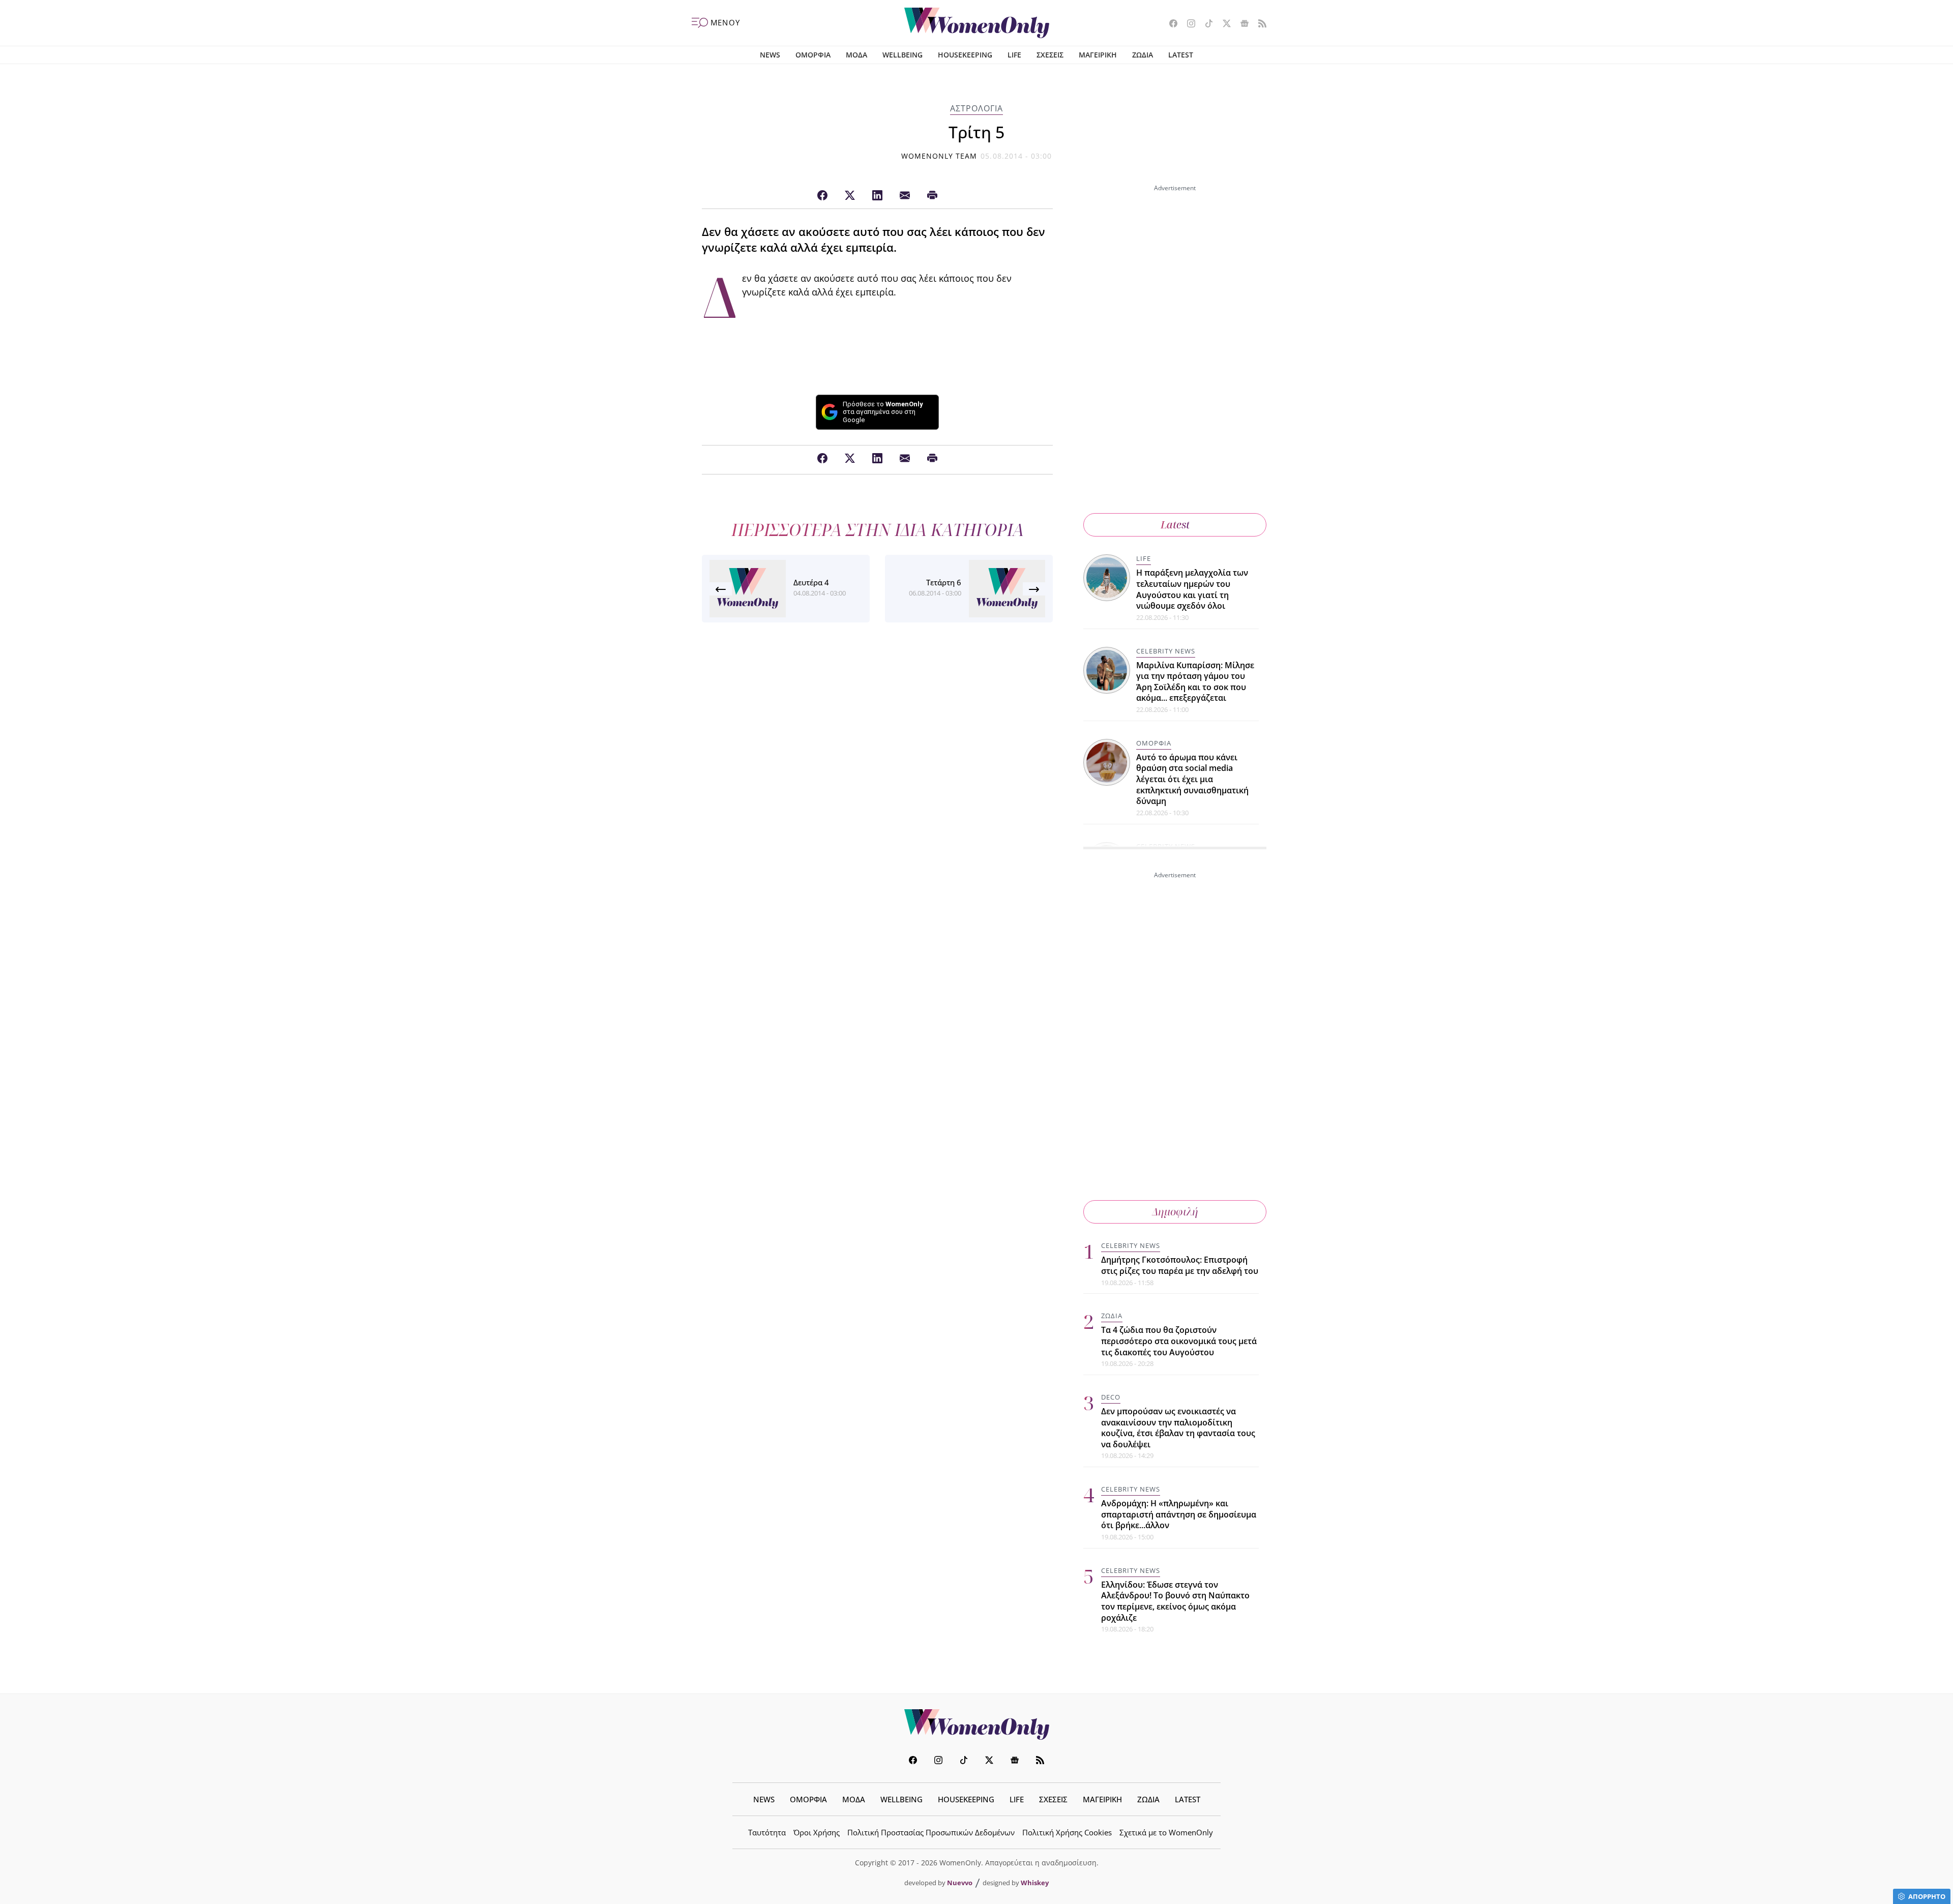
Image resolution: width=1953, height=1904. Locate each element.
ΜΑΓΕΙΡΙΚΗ (1098, 55)
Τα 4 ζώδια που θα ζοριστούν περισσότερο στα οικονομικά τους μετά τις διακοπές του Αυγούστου (1179, 1341)
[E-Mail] (905, 196)
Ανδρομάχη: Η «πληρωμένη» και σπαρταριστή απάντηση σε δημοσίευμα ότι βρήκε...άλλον (1179, 1514)
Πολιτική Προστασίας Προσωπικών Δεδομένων (931, 1832)
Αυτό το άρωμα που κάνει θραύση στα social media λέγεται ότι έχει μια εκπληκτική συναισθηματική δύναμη (1192, 779)
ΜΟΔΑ (856, 55)
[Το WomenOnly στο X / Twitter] (1223, 24)
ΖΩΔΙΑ (1143, 55)
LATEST (1181, 55)
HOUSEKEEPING (965, 55)
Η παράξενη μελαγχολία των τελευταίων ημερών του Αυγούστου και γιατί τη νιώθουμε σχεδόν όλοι (1192, 589)
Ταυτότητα (767, 1832)
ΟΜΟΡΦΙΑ (813, 55)
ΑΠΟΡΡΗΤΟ (1927, 1896)
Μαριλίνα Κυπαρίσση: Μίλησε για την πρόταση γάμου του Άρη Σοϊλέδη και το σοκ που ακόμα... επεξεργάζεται (1195, 682)
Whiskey (1035, 1883)
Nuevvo (960, 1883)
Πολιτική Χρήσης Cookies (1067, 1832)
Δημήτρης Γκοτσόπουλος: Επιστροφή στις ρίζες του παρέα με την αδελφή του (1180, 1265)
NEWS (770, 55)
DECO (1111, 1397)
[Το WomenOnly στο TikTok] (1205, 24)
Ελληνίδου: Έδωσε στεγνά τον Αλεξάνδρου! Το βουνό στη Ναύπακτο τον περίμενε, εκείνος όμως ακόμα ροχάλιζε (1175, 1601)
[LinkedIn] (877, 196)
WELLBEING (902, 55)
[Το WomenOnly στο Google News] (1241, 24)
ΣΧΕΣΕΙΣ (1050, 55)
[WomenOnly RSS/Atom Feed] (1259, 24)
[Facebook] (822, 196)
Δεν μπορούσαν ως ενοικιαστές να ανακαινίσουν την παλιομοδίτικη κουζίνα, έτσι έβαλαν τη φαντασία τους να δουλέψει (1178, 1428)
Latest (1175, 525)
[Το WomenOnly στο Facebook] (1170, 24)
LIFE (1014, 55)
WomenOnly (976, 1724)
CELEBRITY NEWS (1166, 651)
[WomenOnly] (977, 23)
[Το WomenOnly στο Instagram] (1187, 24)
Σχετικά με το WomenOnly (1166, 1832)
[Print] (932, 196)
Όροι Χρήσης (817, 1832)
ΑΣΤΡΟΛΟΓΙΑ (976, 108)
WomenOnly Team (939, 156)
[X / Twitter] (850, 196)
